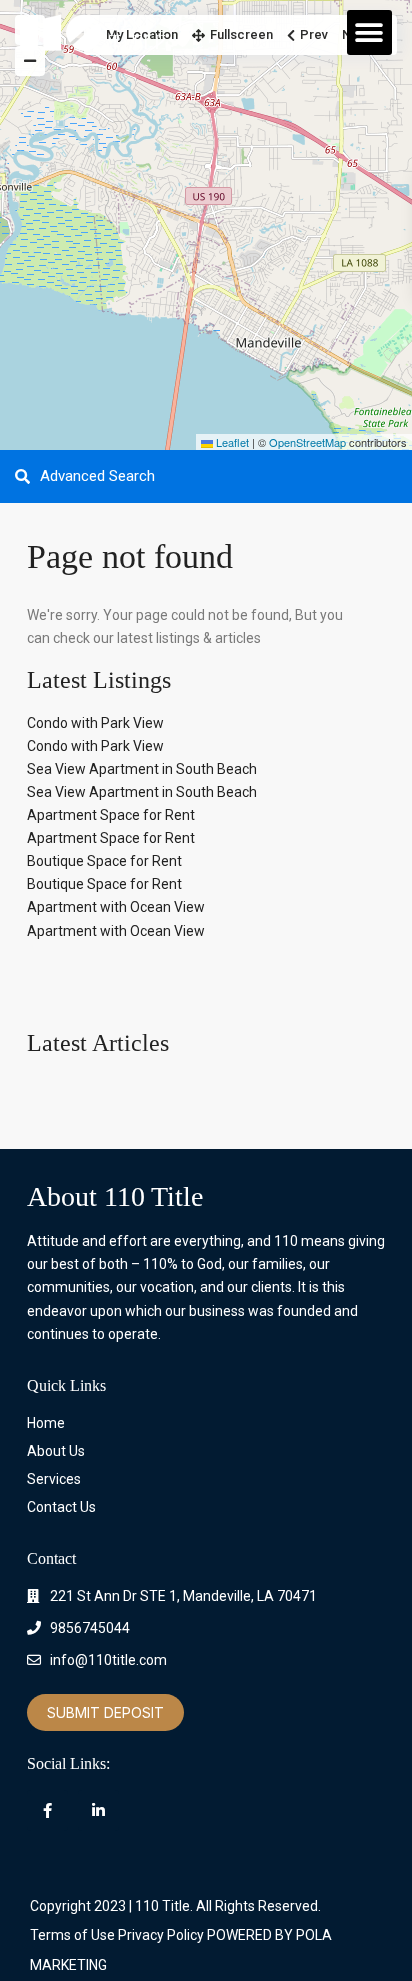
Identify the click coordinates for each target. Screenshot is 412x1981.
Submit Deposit (105, 1712)
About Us (56, 1451)
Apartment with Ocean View (116, 907)
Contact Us (61, 1507)
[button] (369, 32)
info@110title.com (108, 1660)
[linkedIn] (98, 1810)
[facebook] (47, 1810)
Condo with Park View (95, 723)
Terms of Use (72, 1935)
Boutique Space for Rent (104, 861)
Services (54, 1479)
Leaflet (231, 442)
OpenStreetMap (307, 442)
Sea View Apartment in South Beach (142, 769)
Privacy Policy (161, 1935)
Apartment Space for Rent (111, 815)
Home (46, 1423)
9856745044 (90, 1628)
